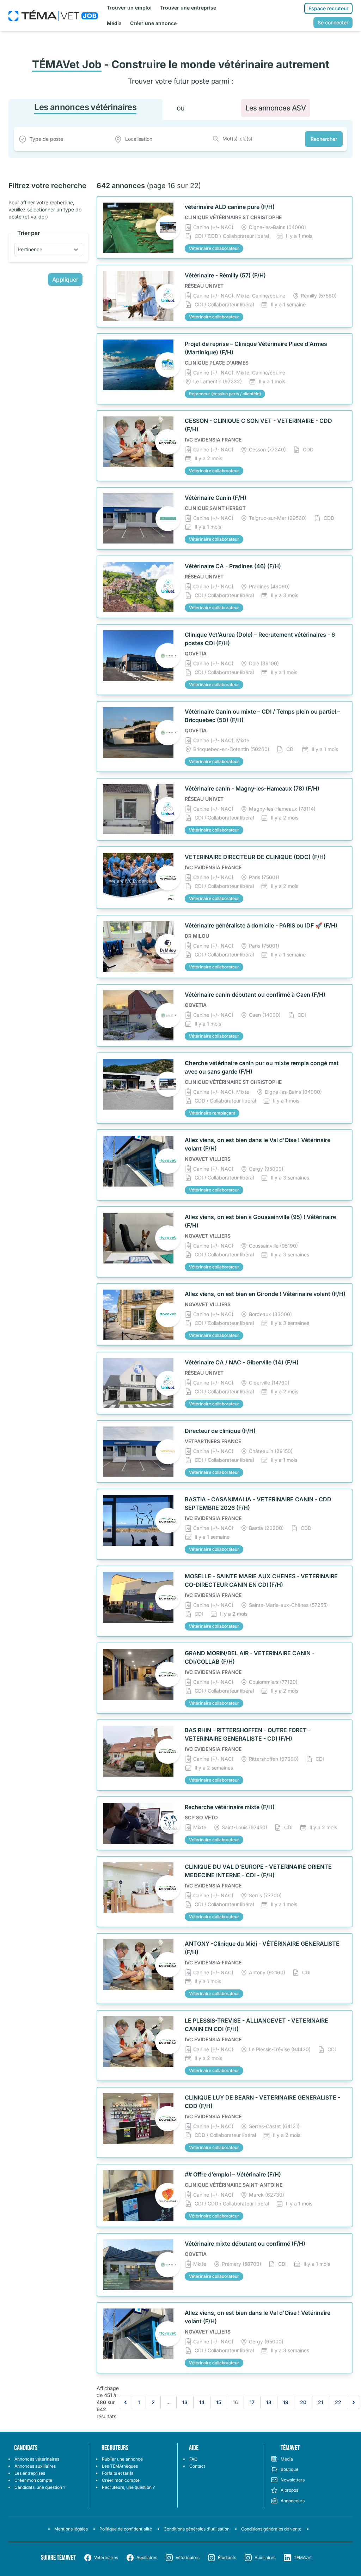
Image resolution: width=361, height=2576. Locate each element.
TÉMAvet (303, 2557)
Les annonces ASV (276, 108)
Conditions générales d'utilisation (197, 2529)
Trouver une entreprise (188, 8)
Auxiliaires (147, 2557)
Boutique (289, 2469)
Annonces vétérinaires (37, 2459)
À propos (289, 2490)
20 (303, 2402)
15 (219, 2402)
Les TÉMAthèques (120, 2466)
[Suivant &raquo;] (354, 2402)
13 (185, 2402)
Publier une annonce (122, 2459)
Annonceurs (293, 2501)
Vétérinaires (106, 2557)
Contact (197, 2466)
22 (338, 2402)
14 (202, 2402)
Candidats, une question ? (40, 2487)
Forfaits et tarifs (118, 2473)
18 (269, 2402)
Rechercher (324, 139)
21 (321, 2402)
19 (286, 2402)
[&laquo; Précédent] (126, 2402)
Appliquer (65, 280)
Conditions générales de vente (271, 2529)
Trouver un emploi (129, 8)
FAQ (193, 2459)
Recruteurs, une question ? (128, 2487)
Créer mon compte (33, 2480)
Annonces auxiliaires (35, 2466)
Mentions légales (71, 2529)
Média (114, 23)
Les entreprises (30, 2473)
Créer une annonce (153, 23)
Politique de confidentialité (126, 2529)
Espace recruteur (328, 8)
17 (252, 2402)
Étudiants (227, 2557)
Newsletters (293, 2480)
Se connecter (333, 22)
